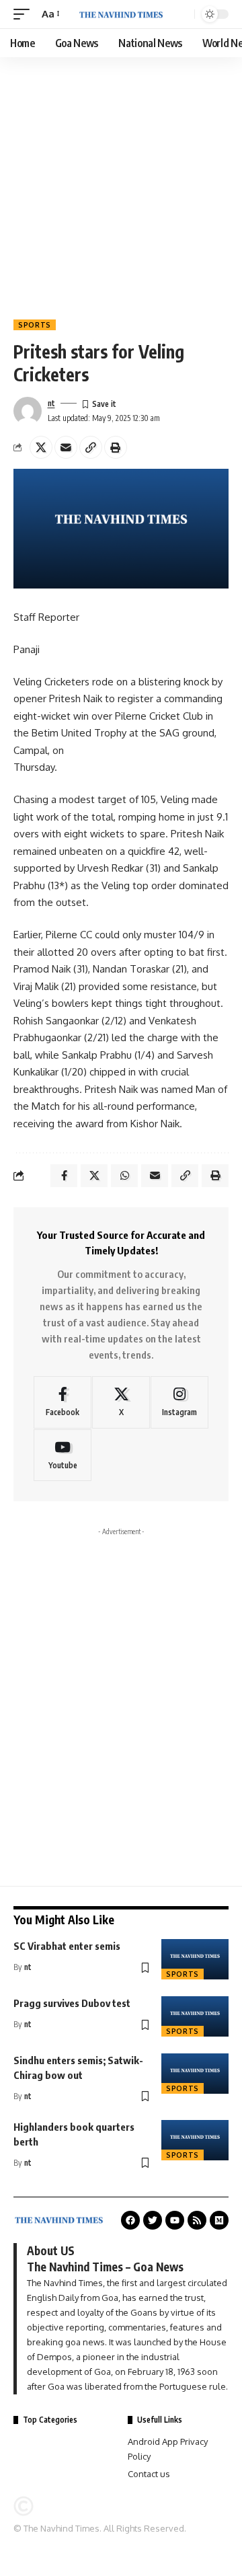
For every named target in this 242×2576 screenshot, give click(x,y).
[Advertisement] (121, 185)
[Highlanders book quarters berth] (195, 2140)
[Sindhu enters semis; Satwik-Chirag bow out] (195, 2074)
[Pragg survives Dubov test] (195, 2016)
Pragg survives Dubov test (72, 2003)
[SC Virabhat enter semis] (195, 1959)
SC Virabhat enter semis (67, 1946)
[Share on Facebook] (64, 1176)
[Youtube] (63, 1455)
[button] (25, 14)
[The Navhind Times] (121, 14)
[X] (121, 1402)
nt (51, 403)
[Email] (66, 447)
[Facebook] (63, 1402)
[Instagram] (179, 1402)
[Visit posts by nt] (28, 411)
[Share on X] (41, 447)
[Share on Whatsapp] (124, 1176)
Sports (35, 325)
